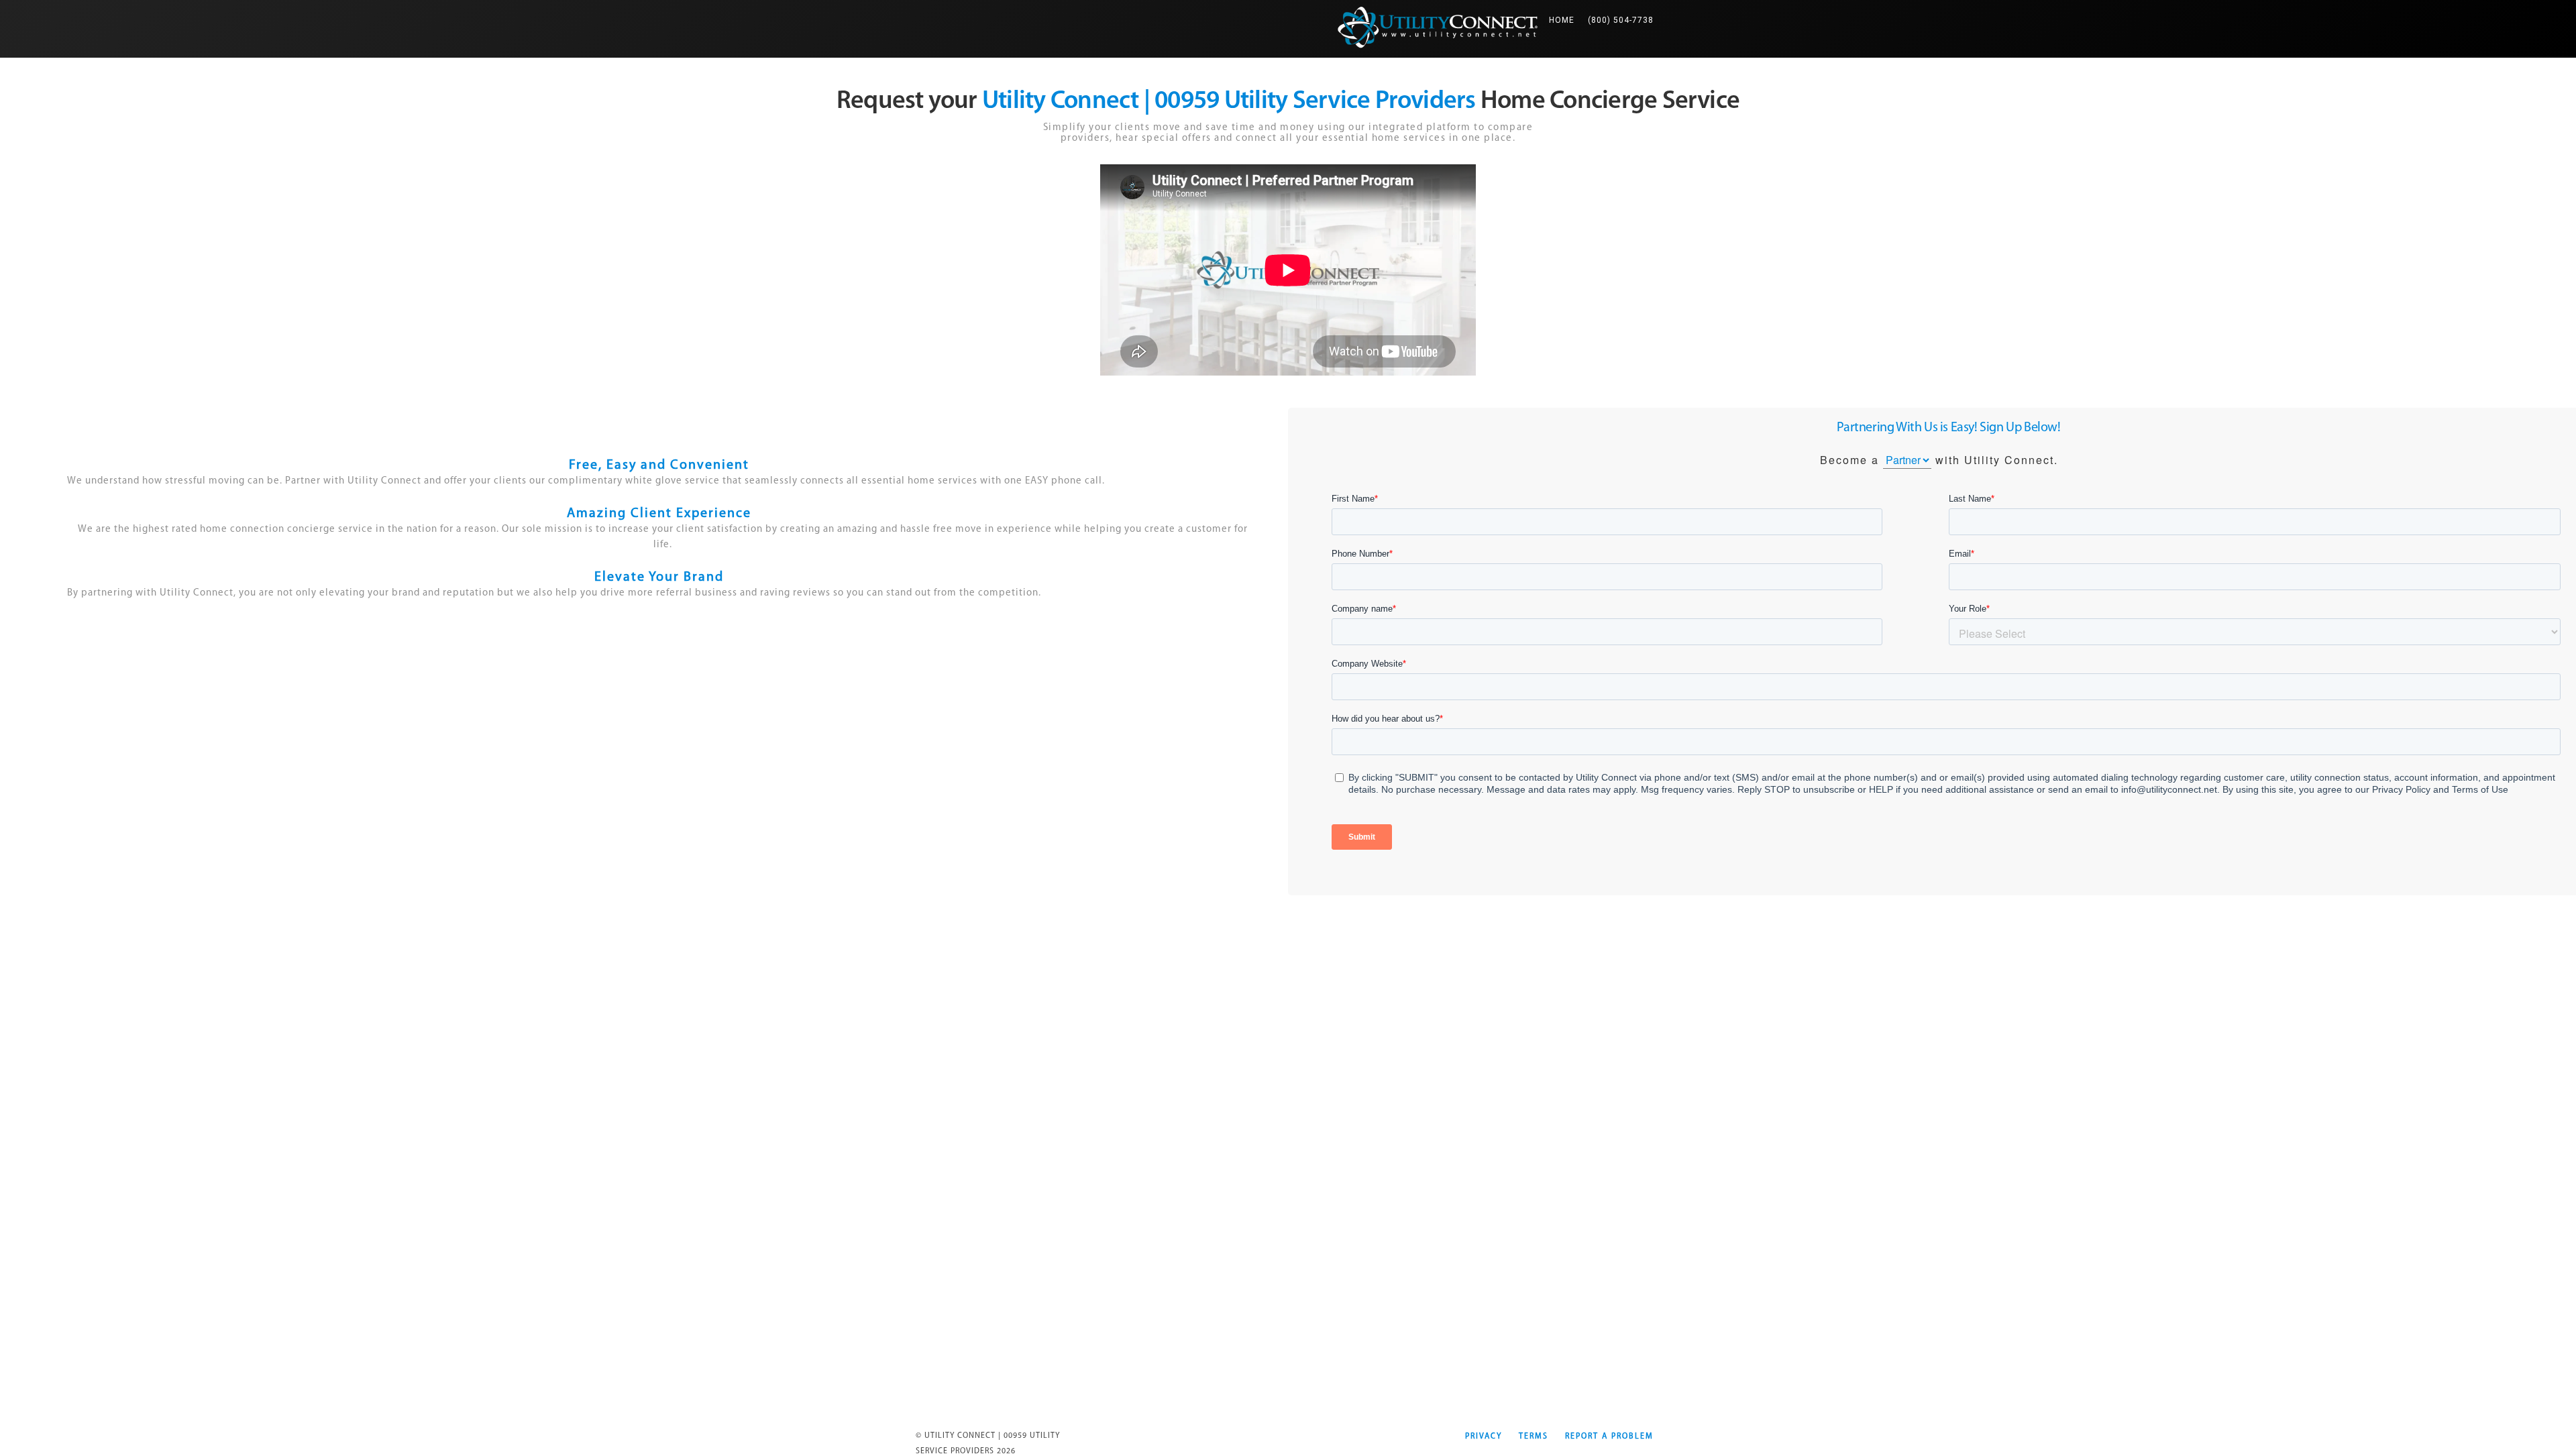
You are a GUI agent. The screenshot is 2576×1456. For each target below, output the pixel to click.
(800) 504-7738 (1621, 20)
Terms (1534, 1437)
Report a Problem (1609, 1437)
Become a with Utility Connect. (1939, 460)
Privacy (1484, 1437)
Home (1565, 20)
